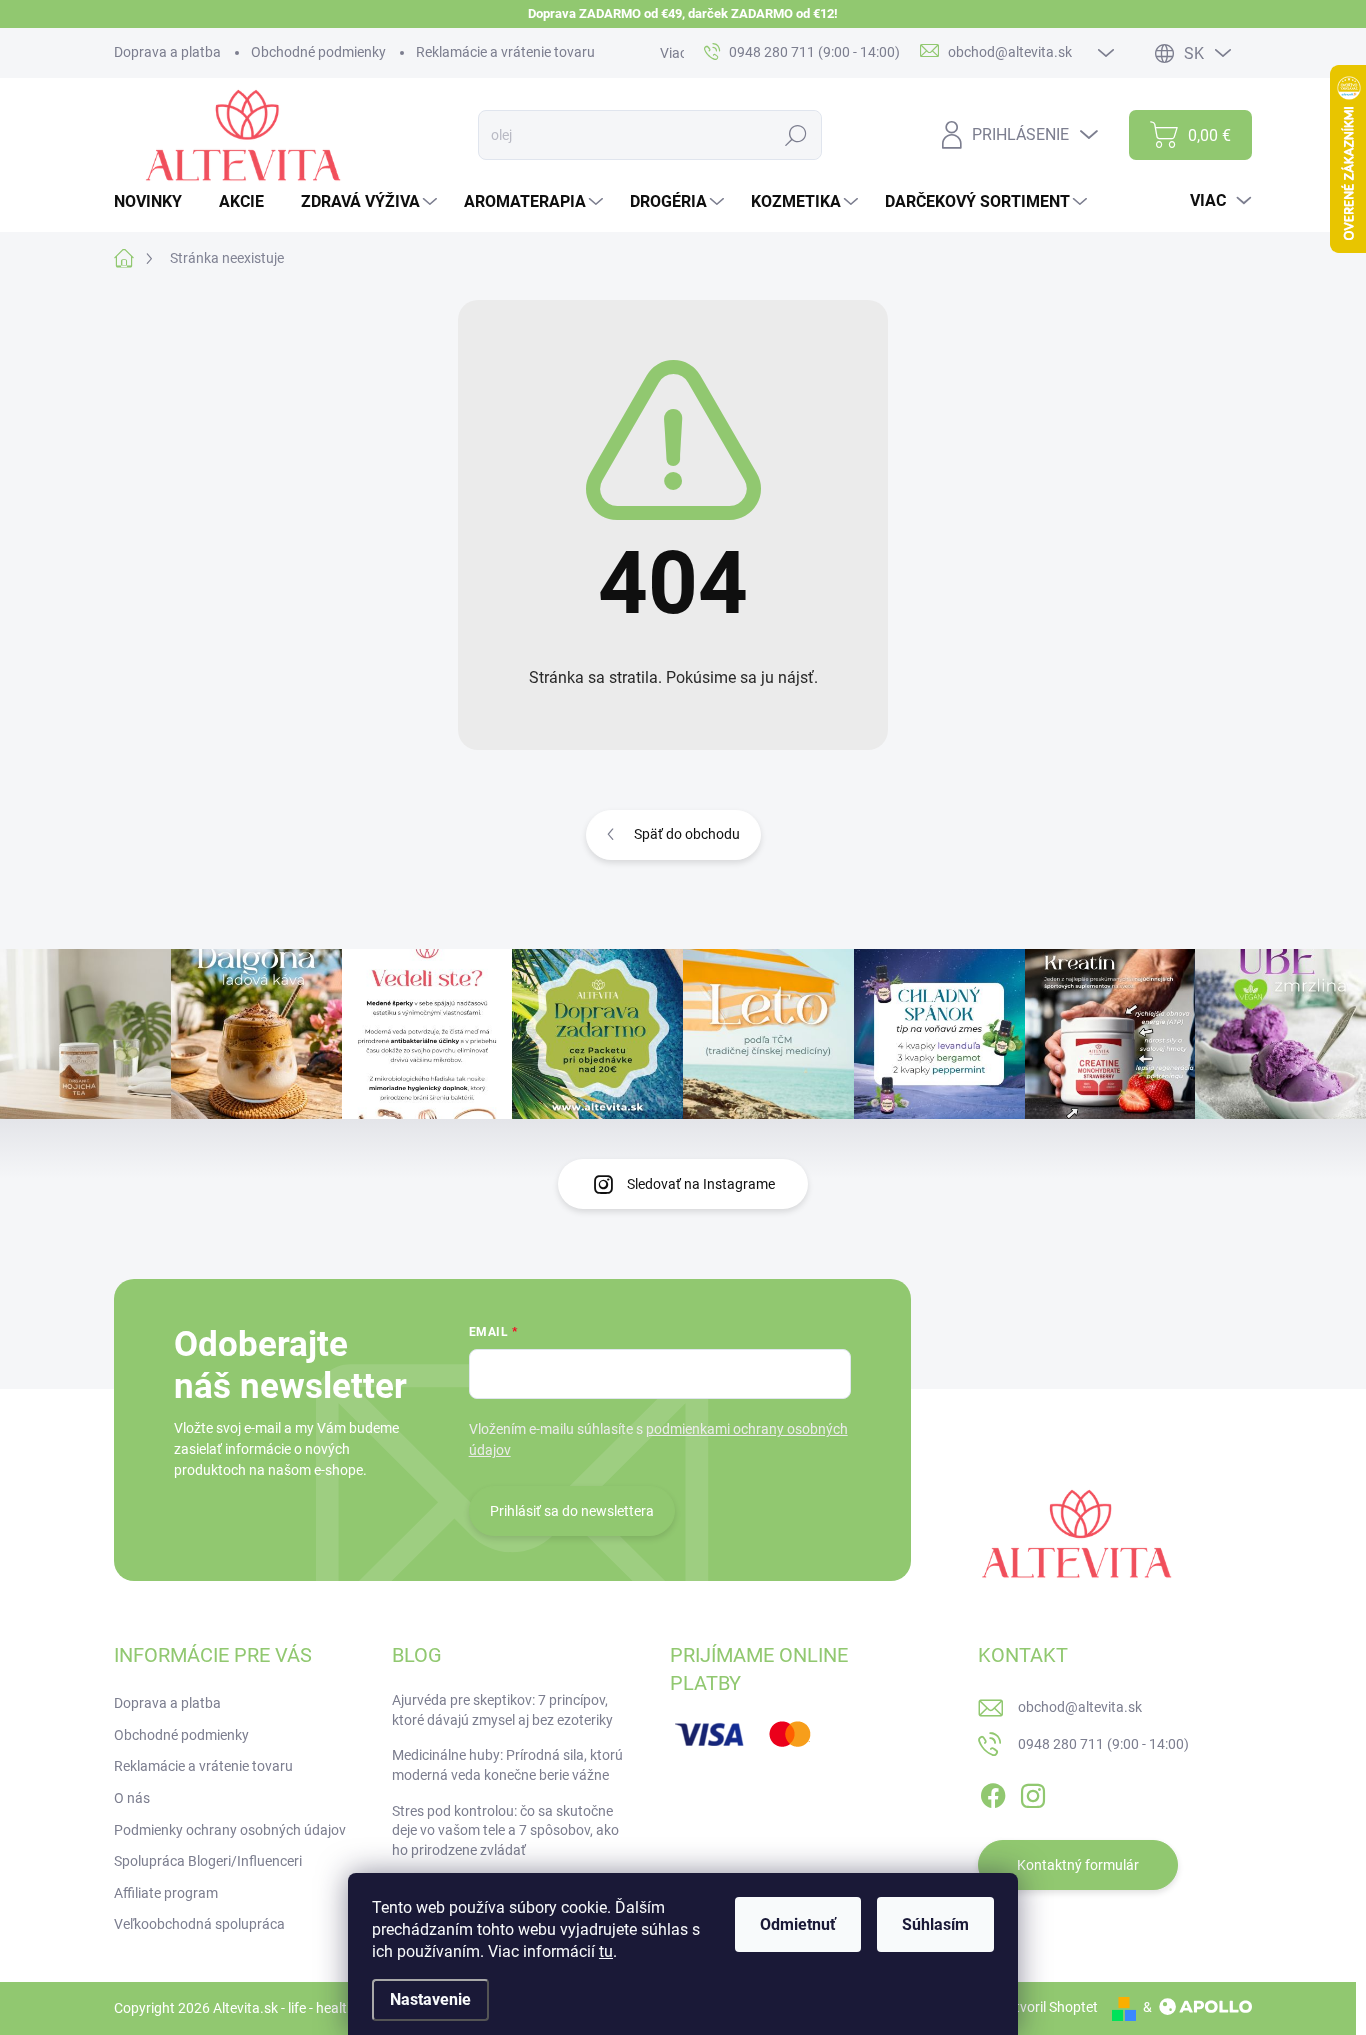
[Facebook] (993, 1792)
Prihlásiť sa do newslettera (572, 1511)
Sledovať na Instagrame (701, 1184)
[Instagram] (1033, 1792)
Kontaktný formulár (1078, 1865)
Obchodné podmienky (318, 52)
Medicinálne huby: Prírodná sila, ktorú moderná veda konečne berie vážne (507, 1765)
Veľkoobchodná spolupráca (199, 1924)
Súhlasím (935, 1924)
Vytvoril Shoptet (1048, 2007)
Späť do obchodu (687, 834)
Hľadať (796, 135)
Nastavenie (430, 1999)
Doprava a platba (167, 52)
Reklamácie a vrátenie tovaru (505, 52)
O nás (132, 1798)
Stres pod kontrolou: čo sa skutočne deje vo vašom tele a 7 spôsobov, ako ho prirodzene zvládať (505, 1830)
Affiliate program (166, 1893)
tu (606, 1951)
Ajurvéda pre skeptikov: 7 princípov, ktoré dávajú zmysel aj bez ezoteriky (502, 1710)
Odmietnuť (798, 1924)
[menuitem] (155, 202)
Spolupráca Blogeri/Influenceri (208, 1861)
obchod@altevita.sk (1080, 1707)
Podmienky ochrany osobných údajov (230, 1830)
